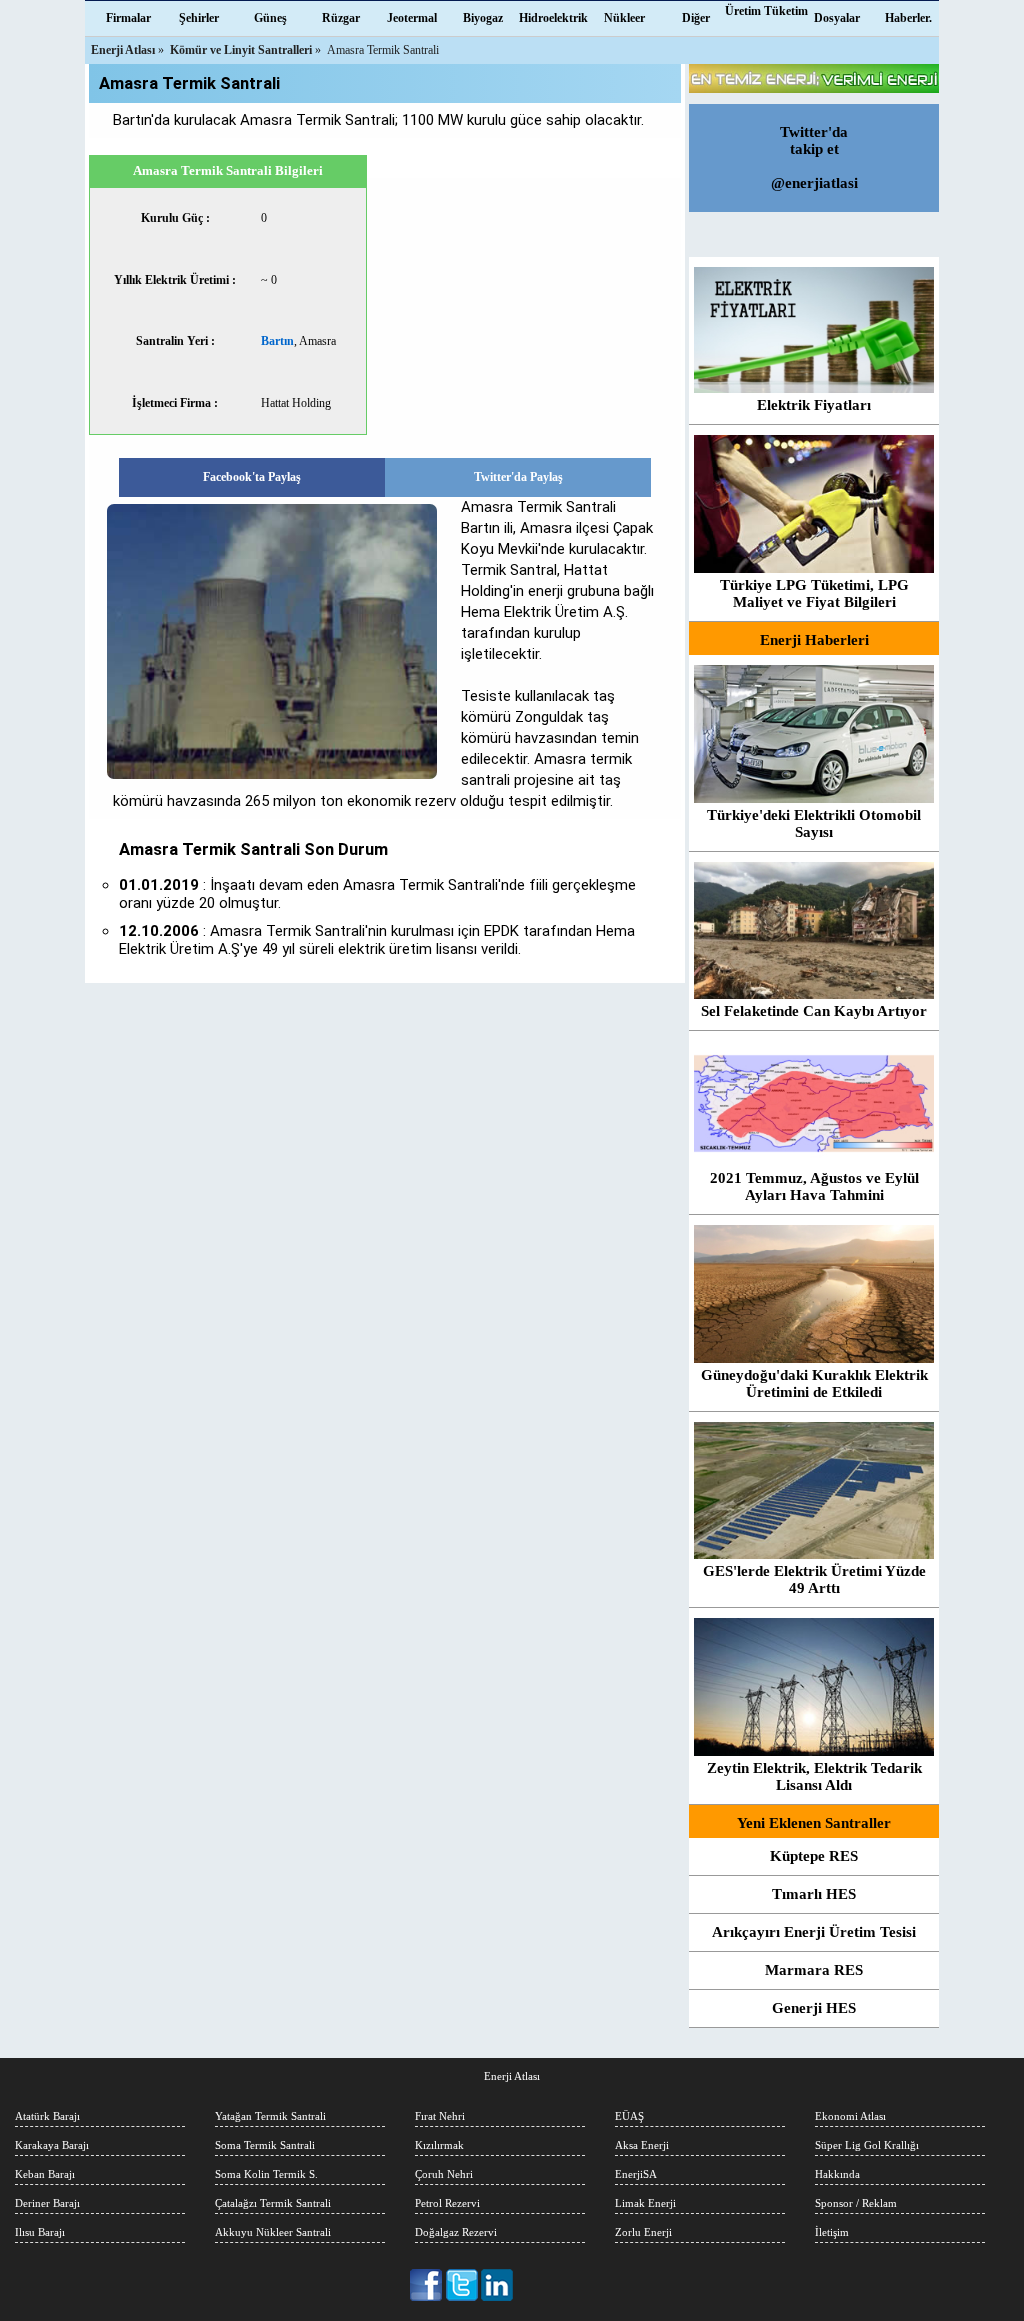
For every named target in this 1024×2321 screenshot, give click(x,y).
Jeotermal (412, 18)
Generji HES (814, 2008)
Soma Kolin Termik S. (266, 2174)
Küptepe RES (814, 1856)
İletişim (832, 2232)
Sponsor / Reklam (856, 2203)
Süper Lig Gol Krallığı (867, 2145)
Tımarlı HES (814, 1894)
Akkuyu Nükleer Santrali (273, 2232)
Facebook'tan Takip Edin (427, 2285)
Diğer (696, 18)
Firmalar (128, 18)
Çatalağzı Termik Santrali (273, 2203)
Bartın (277, 341)
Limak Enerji (645, 2203)
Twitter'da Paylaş (518, 477)
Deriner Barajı (47, 2203)
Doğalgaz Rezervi (456, 2232)
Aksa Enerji (642, 2145)
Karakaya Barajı (52, 2145)
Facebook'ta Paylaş (252, 477)
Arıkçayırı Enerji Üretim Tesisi (814, 1932)
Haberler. (908, 18)
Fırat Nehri (440, 2116)
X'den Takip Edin (462, 2285)
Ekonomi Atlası (850, 2116)
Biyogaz (483, 18)
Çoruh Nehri (444, 2174)
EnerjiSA (636, 2174)
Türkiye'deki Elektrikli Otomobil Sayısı (814, 823)
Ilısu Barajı (40, 2232)
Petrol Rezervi (447, 2203)
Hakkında (837, 2174)
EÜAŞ (629, 2116)
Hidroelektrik (553, 18)
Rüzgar (341, 18)
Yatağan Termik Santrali (270, 2116)
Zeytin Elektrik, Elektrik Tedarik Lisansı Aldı (814, 1776)
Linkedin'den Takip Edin (497, 2285)
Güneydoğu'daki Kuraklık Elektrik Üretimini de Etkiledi (814, 1383)
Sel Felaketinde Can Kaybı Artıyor (814, 1011)
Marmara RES (814, 1970)
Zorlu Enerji (643, 2232)
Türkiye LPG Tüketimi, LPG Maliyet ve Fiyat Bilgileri (814, 593)
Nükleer (624, 18)
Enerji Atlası (512, 2076)
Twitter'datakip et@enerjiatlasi (814, 157)
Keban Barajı (45, 2174)
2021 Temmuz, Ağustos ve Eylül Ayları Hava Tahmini (814, 1186)
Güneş (270, 18)
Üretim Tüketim (766, 11)
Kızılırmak (439, 2145)
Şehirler (199, 18)
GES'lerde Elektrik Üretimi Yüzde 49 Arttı (814, 1579)
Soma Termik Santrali (265, 2145)
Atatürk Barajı (47, 2116)
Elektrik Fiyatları (814, 405)
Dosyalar (837, 18)
